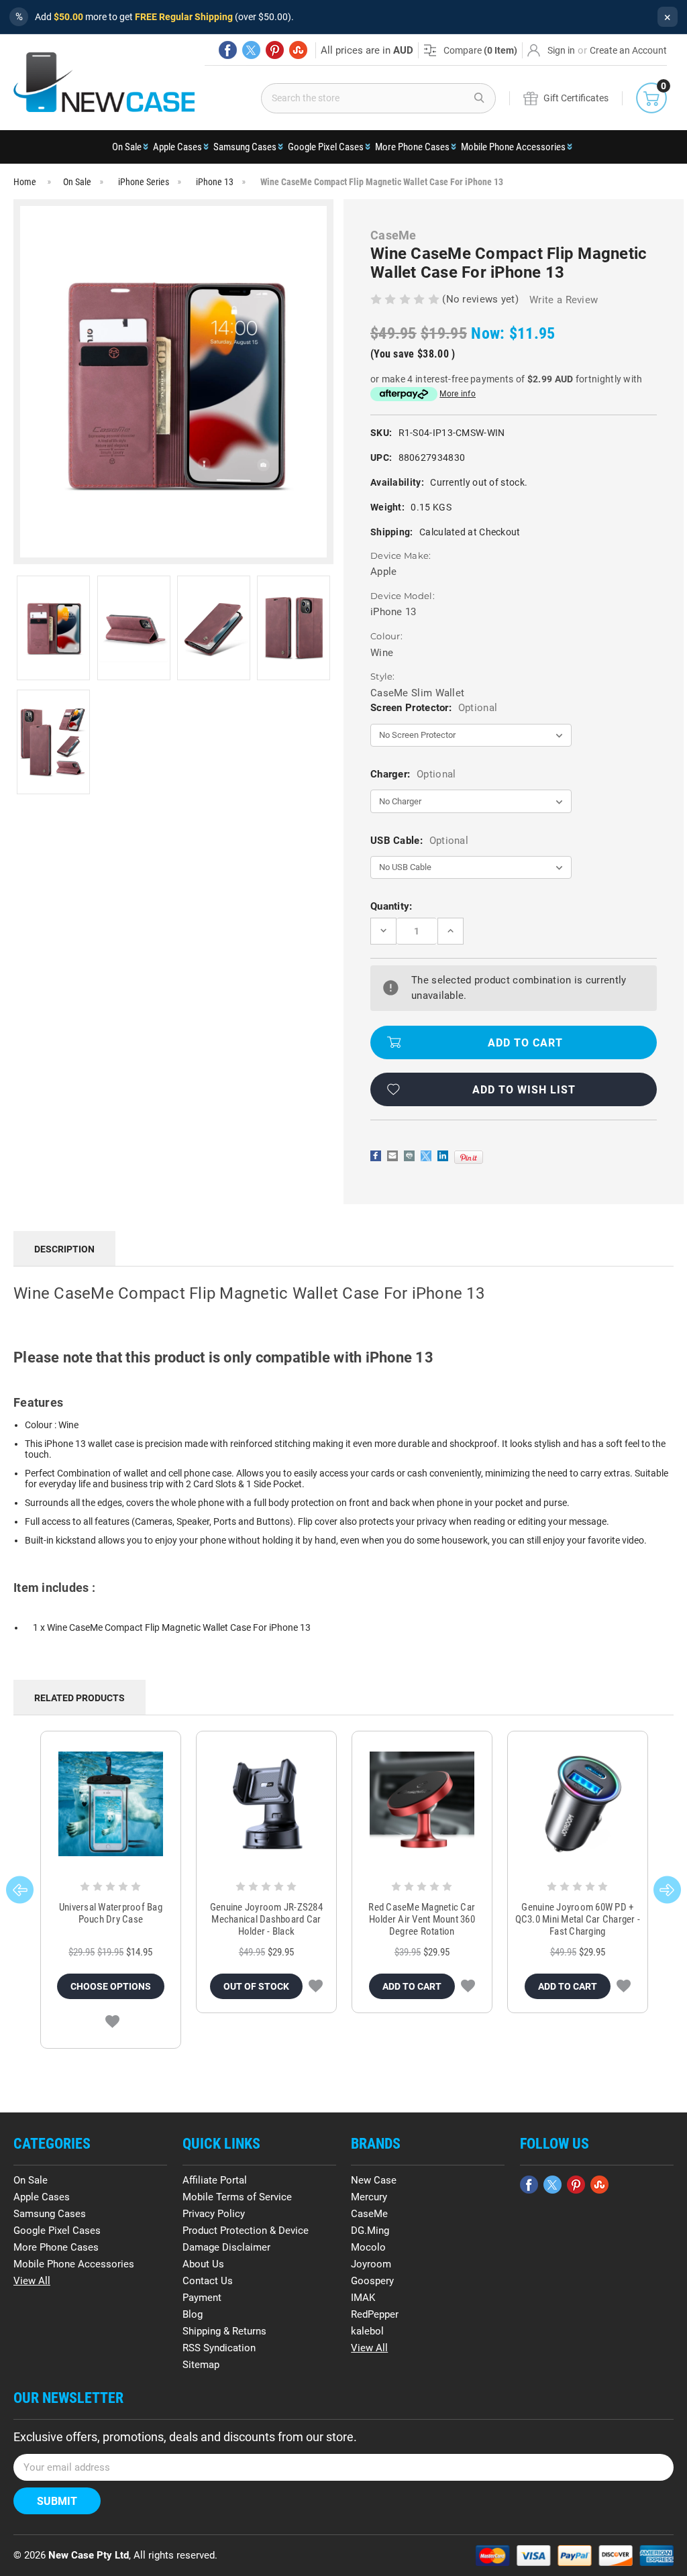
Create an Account (628, 50)
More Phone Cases (412, 147)
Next (667, 1890)
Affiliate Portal (215, 2180)
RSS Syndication (219, 2348)
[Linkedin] (443, 1156)
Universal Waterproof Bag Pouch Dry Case (111, 1913)
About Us (203, 2264)
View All (32, 2281)
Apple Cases (177, 147)
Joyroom (371, 2264)
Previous (20, 1890)
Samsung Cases (245, 147)
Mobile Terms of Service (237, 2197)
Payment (202, 2298)
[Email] (392, 1156)
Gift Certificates (576, 98)
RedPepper (375, 2314)
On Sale (127, 147)
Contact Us (208, 2281)
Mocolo (368, 2247)
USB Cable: (419, 841)
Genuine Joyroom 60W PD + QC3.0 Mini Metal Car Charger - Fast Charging (578, 1919)
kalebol (367, 2331)
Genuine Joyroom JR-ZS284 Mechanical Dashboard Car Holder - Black (266, 1919)
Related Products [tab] (80, 1698)
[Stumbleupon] (298, 50)
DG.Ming (370, 2231)
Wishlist (112, 2022)
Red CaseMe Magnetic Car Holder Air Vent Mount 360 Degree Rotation (422, 1919)
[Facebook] (228, 50)
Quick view (110, 1804)
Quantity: (391, 906)
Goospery (372, 2281)
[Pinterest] (275, 50)
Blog (193, 2314)
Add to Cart (412, 1986)
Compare (480, 50)
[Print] (409, 1156)
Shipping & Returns (224, 2331)
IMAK (363, 2298)
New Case (374, 2180)
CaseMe (369, 2214)
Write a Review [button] (564, 300)
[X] (251, 50)
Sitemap (201, 2365)
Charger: (413, 774)
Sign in (561, 50)
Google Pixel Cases (326, 147)
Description (64, 1249)
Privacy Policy (214, 2214)
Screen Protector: (434, 708)
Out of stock (256, 1986)
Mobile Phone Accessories (513, 147)
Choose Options (111, 1986)
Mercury (369, 2197)
